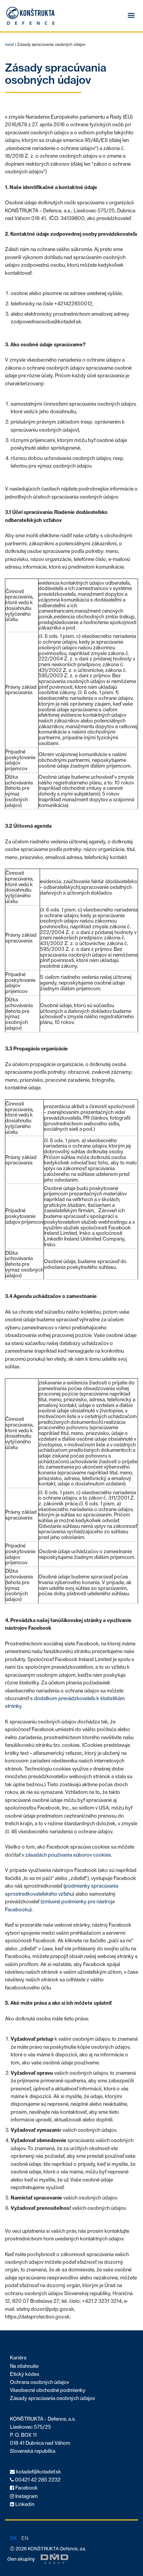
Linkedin (24, 2504)
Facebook (26, 2488)
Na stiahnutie (24, 2366)
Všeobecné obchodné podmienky (48, 2390)
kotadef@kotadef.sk (38, 2472)
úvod (9, 45)
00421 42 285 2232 (37, 2480)
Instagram (26, 2496)
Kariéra (18, 2358)
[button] (131, 16)
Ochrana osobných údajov (39, 2382)
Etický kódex (25, 2374)
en (25, 2538)
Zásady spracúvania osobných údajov (52, 2398)
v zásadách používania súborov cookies (66, 1855)
